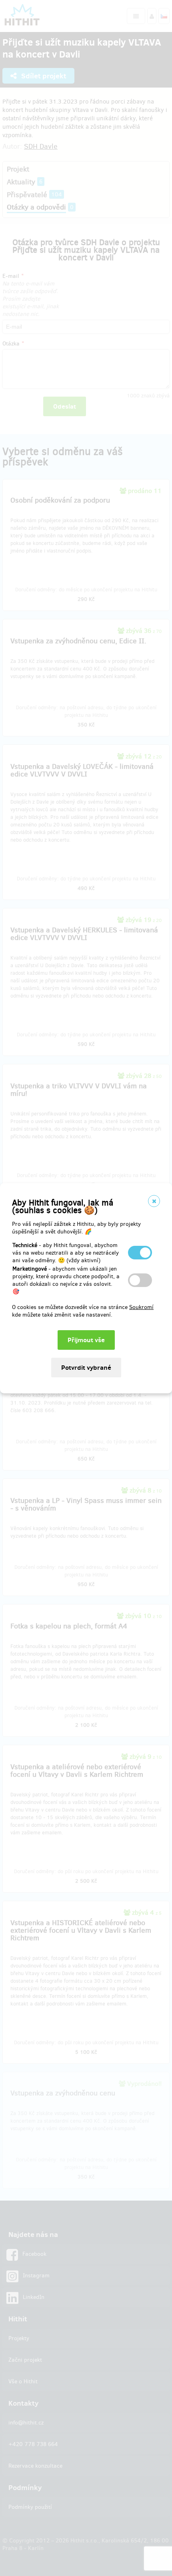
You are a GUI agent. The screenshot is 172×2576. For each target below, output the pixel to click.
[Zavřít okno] (154, 1201)
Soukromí (141, 1307)
